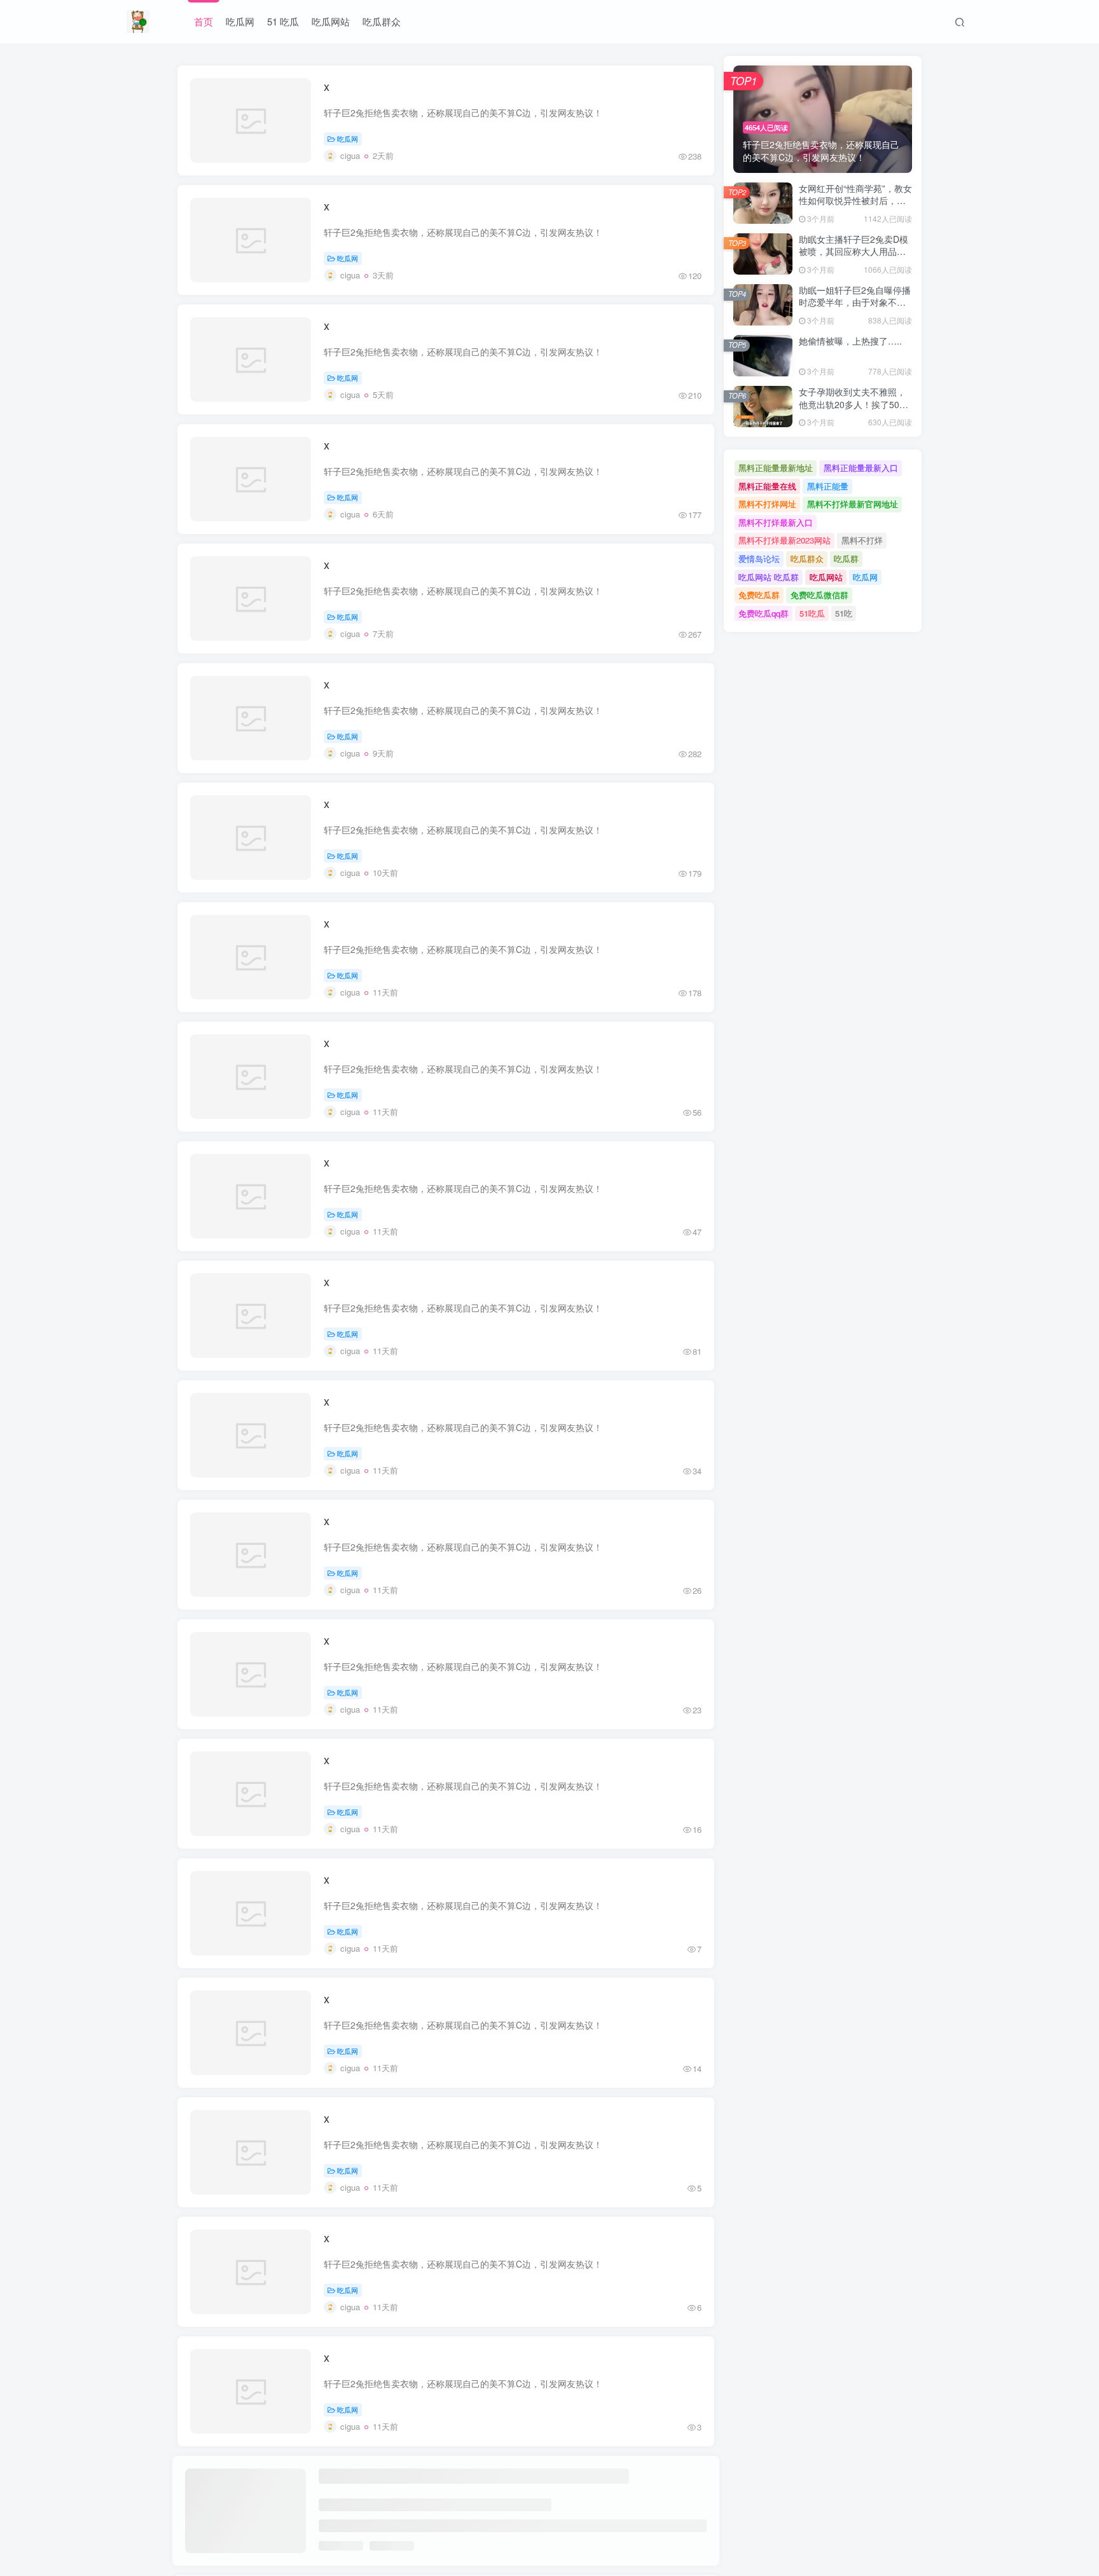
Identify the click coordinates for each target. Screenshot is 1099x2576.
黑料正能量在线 (767, 486)
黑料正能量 (828, 486)
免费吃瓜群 (759, 595)
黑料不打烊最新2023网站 (785, 540)
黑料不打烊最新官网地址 (853, 504)
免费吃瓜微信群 (819, 595)
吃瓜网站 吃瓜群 (769, 577)
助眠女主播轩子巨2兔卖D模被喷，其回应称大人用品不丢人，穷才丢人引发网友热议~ (854, 258)
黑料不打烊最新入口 (776, 522)
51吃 (844, 613)
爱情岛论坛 (759, 558)
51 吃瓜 (283, 21)
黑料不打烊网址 (767, 504)
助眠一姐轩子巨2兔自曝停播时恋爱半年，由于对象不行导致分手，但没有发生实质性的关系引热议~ (855, 309)
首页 (204, 21)
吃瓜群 (846, 558)
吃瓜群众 (382, 21)
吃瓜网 (240, 21)
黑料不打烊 (862, 540)
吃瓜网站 (331, 21)
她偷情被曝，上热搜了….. (850, 341)
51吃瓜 (812, 613)
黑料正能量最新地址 (776, 468)
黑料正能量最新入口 (861, 468)
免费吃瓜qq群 (764, 613)
